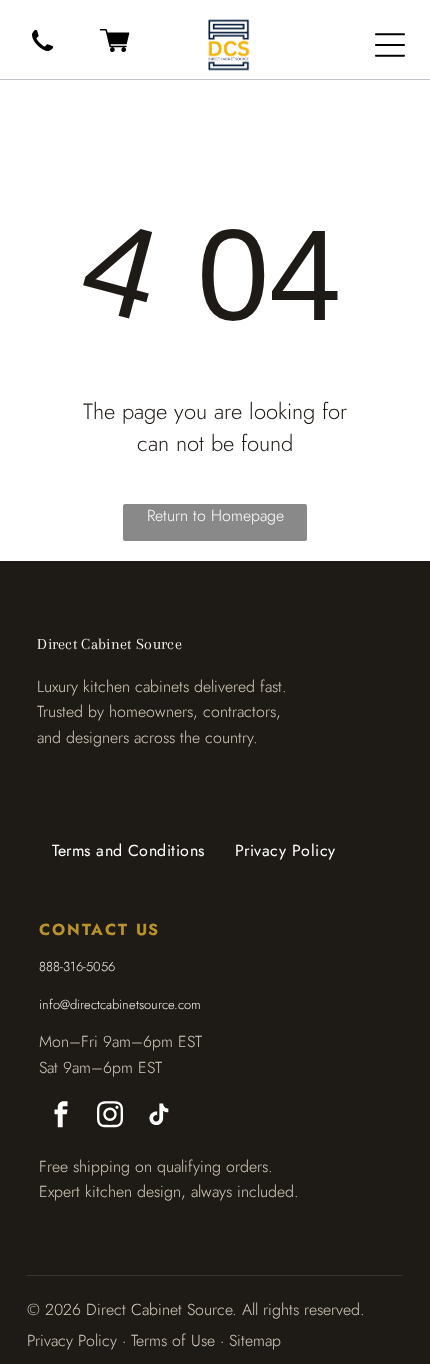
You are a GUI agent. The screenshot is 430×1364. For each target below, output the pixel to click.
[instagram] (110, 1117)
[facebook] (61, 1117)
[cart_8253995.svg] (114, 53)
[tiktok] (159, 1117)
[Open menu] (390, 45)
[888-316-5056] (42, 52)
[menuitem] (128, 851)
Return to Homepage (215, 515)
